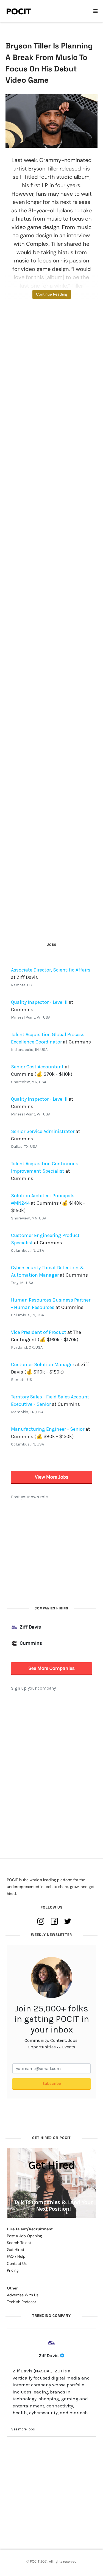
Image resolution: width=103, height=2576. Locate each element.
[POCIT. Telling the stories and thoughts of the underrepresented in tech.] (19, 11)
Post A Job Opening (24, 2236)
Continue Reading (52, 294)
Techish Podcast (21, 2302)
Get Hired (16, 2250)
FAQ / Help (16, 2256)
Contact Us (17, 2263)
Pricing (13, 2270)
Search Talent (19, 2243)
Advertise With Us (23, 2295)
